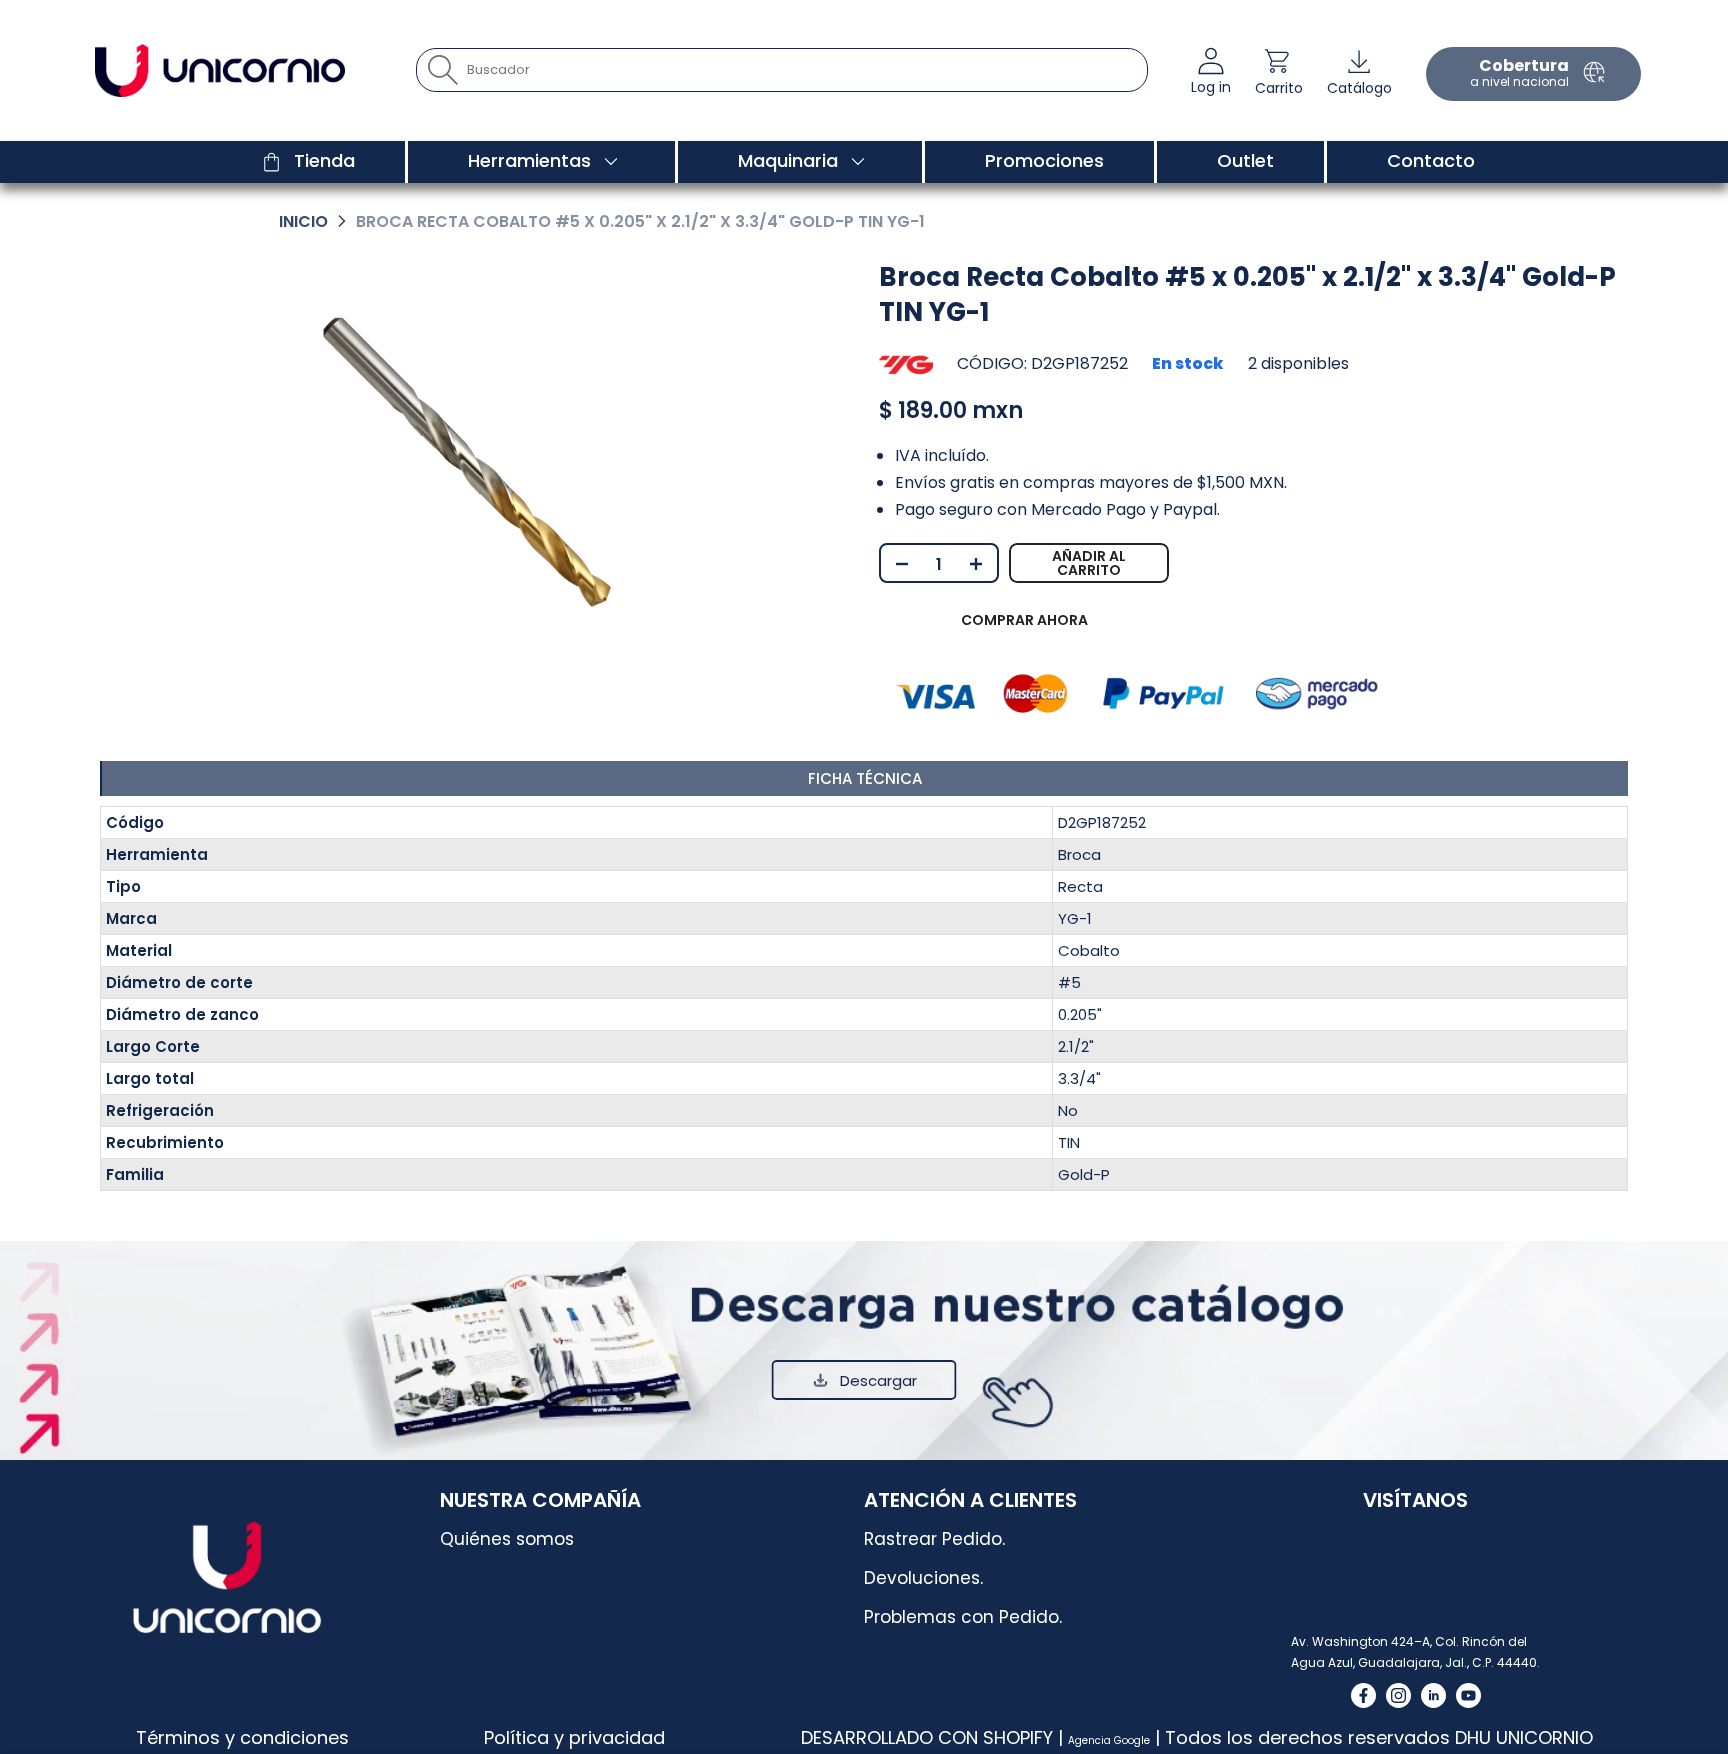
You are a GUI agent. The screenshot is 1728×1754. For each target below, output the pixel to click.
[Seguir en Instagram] (1398, 1695)
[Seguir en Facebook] (1363, 1695)
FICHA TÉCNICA (865, 778)
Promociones (1044, 160)
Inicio (303, 221)
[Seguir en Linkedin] (1433, 1695)
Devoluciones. (923, 1578)
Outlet (1245, 160)
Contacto (1431, 160)
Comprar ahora (1024, 620)
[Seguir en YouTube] (1468, 1695)
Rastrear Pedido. (934, 1539)
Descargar (878, 1380)
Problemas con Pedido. (963, 1617)
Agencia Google (1109, 1740)
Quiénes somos (507, 1539)
